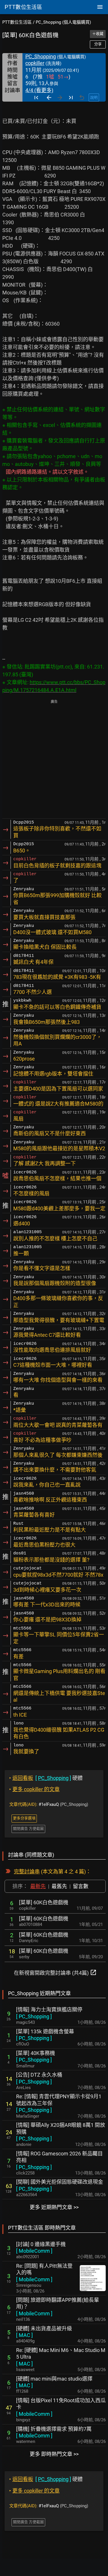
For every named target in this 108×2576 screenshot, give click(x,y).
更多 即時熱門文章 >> (54, 2454)
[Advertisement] (54, 760)
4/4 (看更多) (39, 90)
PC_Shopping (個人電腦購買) (63, 22)
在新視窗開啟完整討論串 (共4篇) (55, 1972)
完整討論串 (27, 1872)
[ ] (34, 2016)
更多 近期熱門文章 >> (54, 2207)
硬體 (46, 1778)
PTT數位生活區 (17, 22)
